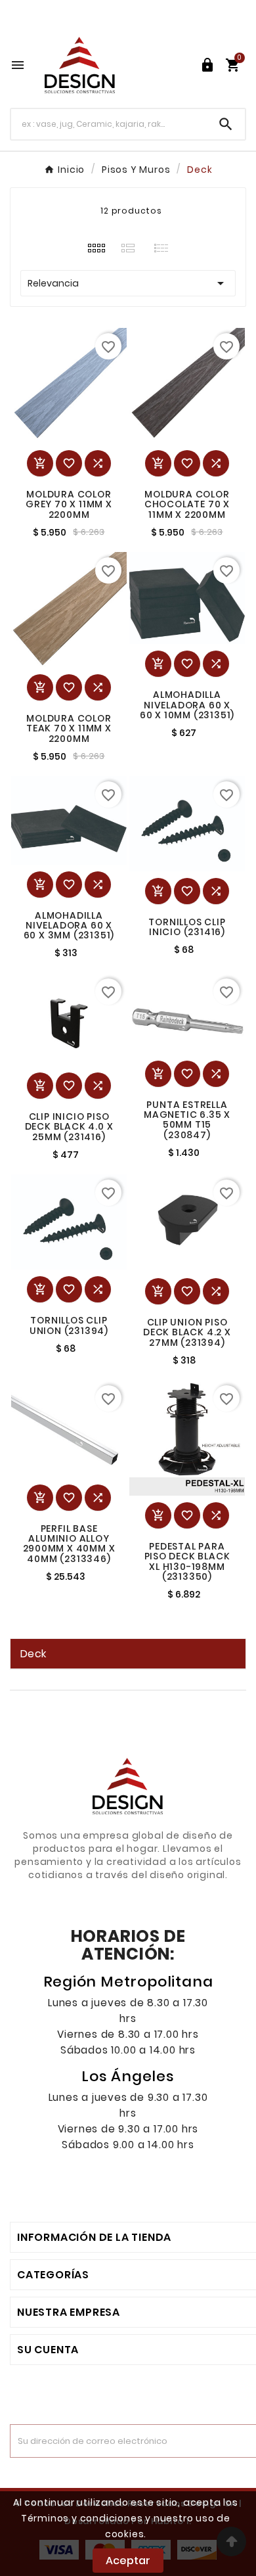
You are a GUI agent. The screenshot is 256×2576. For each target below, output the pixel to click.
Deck (33, 1654)
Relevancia (128, 283)
